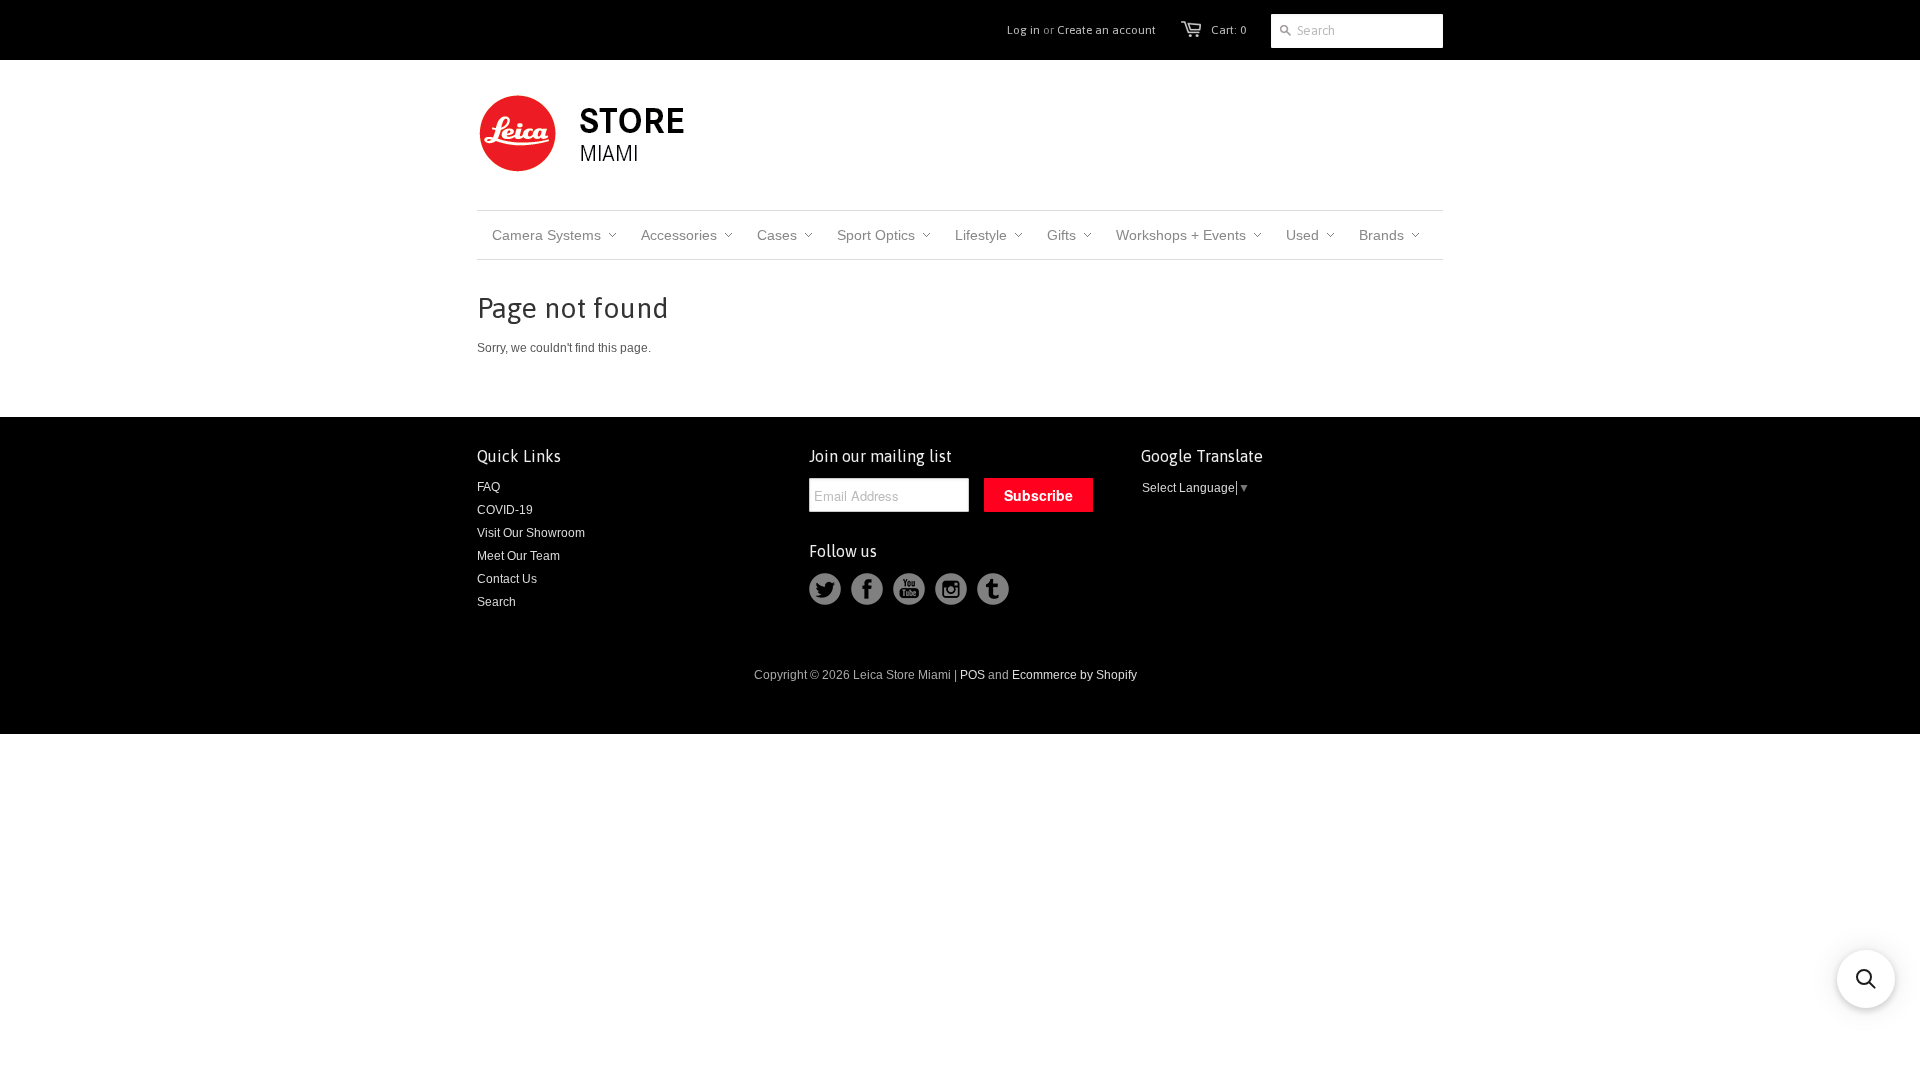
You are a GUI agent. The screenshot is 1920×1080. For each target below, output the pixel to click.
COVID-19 (505, 510)
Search (496, 602)
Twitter (825, 589)
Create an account (1106, 30)
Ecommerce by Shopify (1074, 675)
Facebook (867, 589)
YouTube (909, 589)
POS (972, 675)
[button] (1866, 979)
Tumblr (993, 589)
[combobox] (1357, 31)
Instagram (951, 589)
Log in (1023, 30)
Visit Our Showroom (531, 533)
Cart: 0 (1228, 30)
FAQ (488, 487)
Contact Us (507, 579)
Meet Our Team (518, 556)
